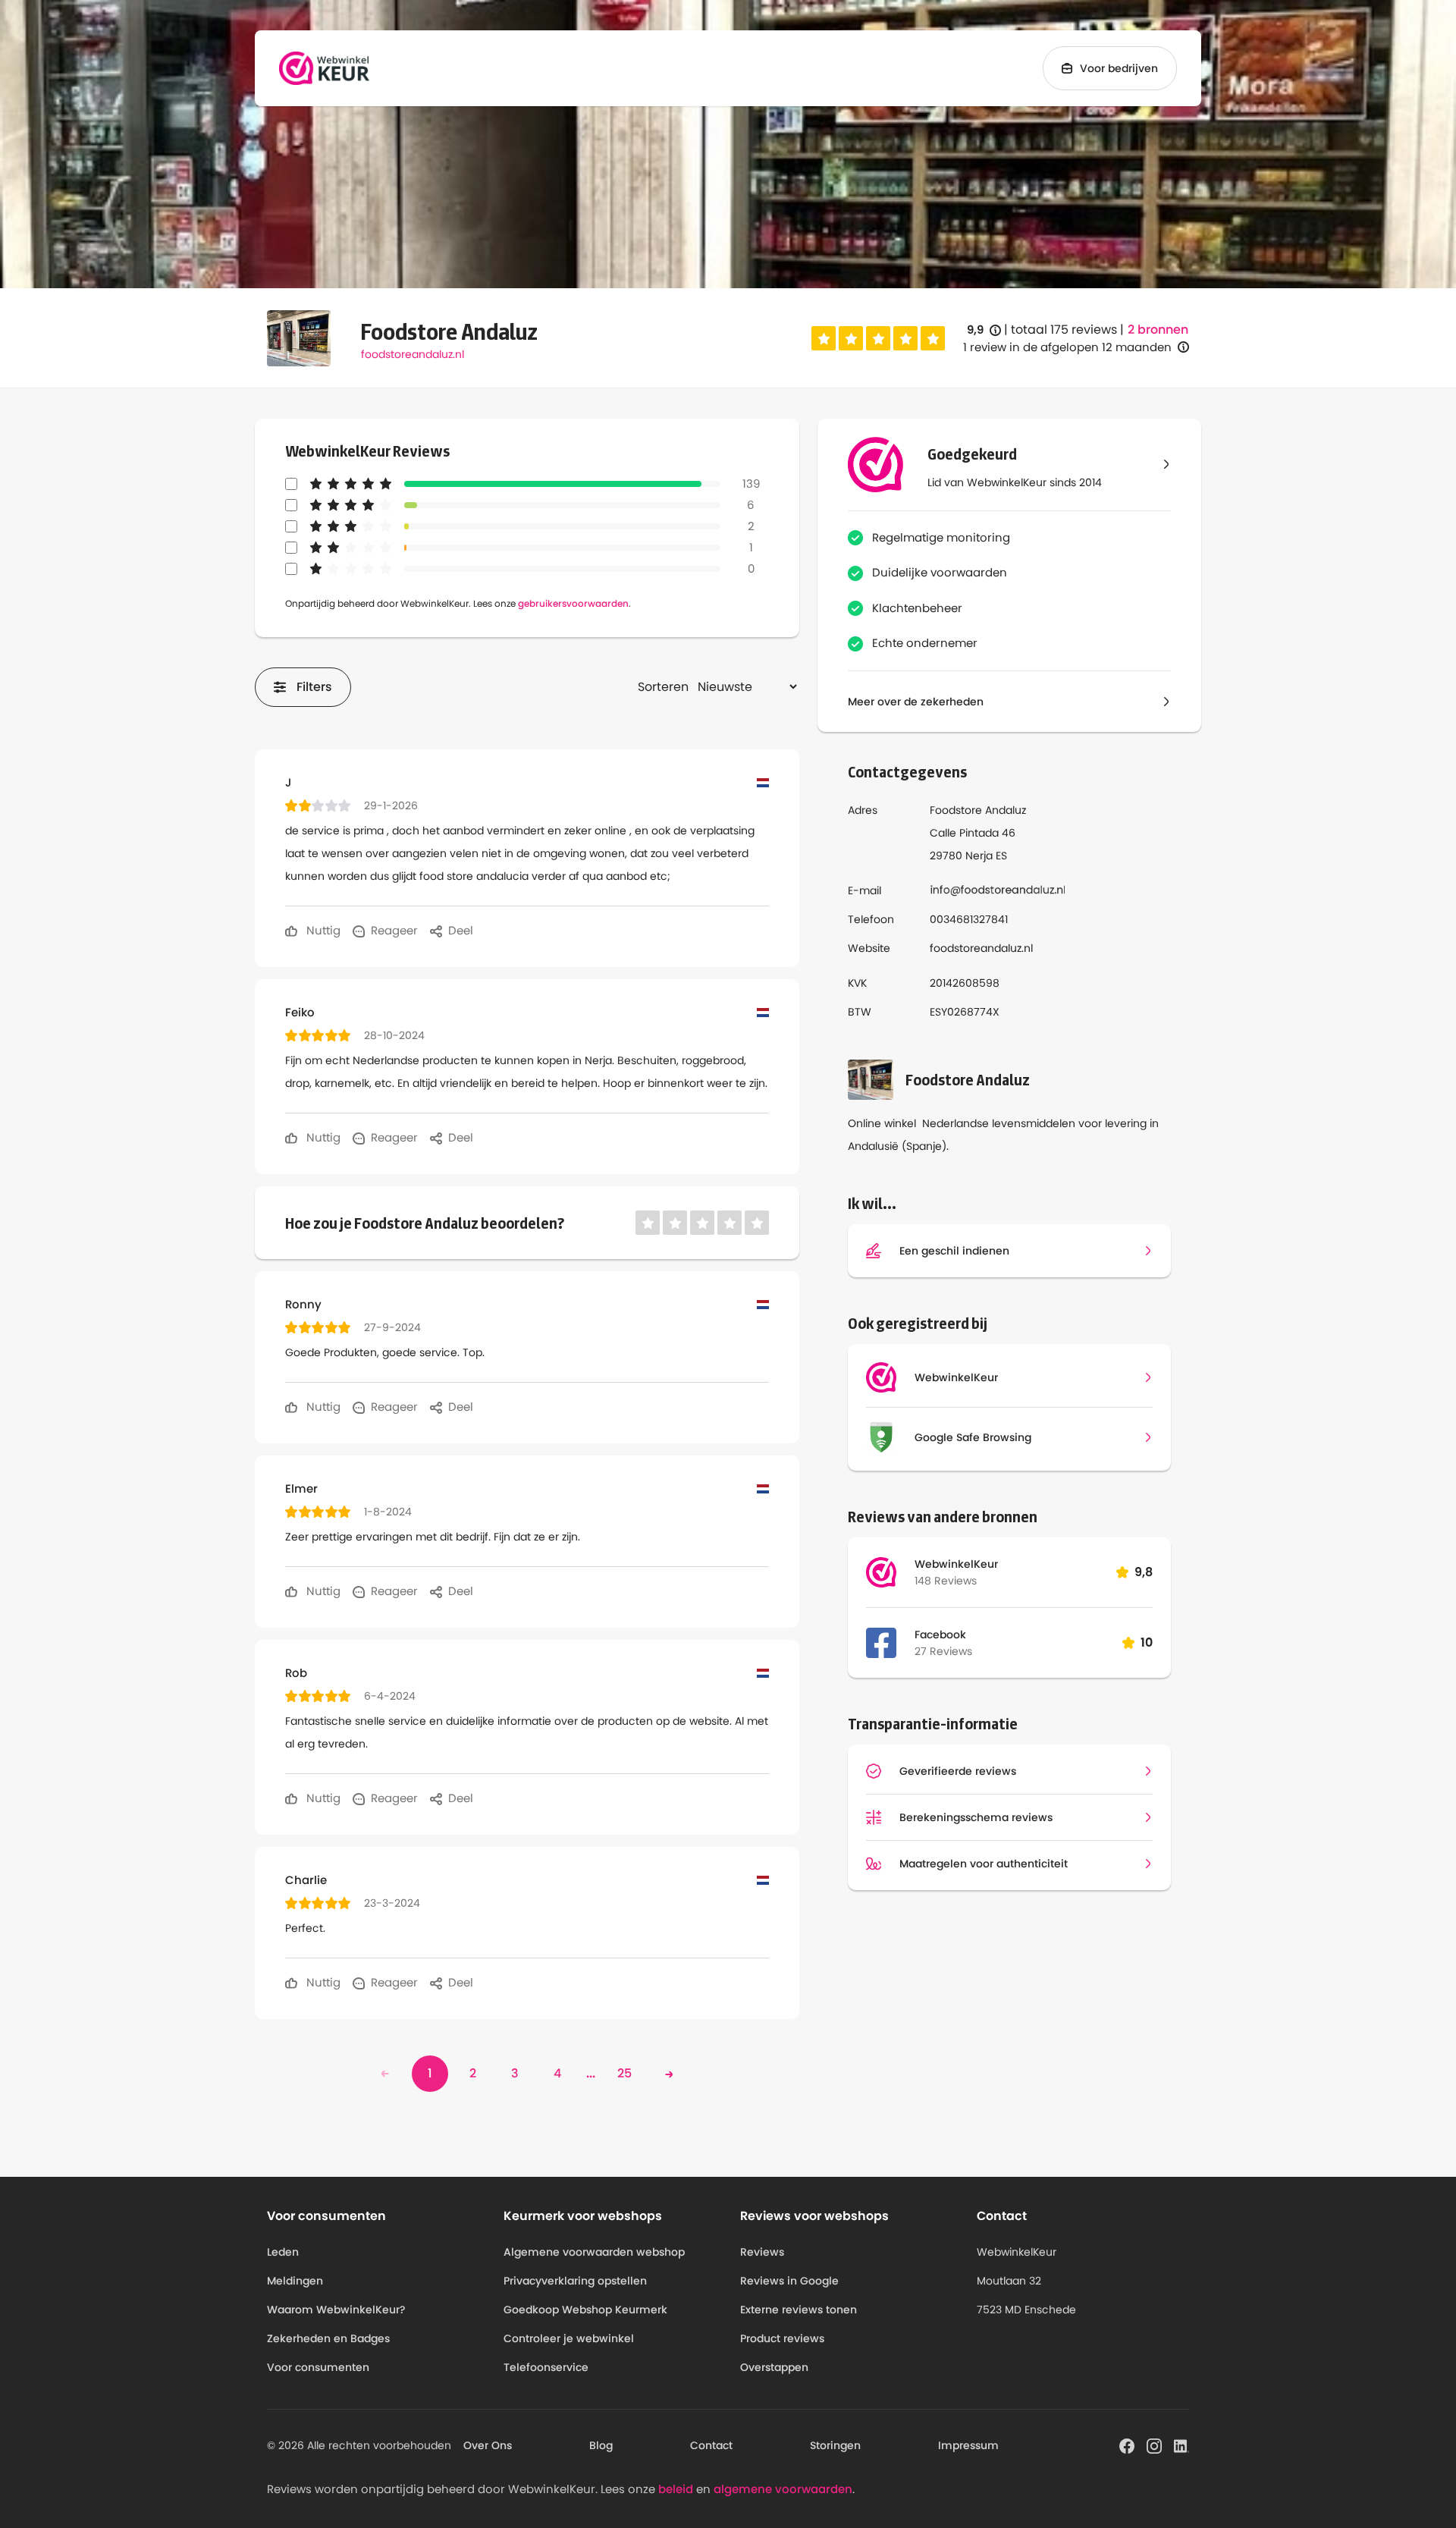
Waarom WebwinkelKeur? (336, 2310)
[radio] (824, 338)
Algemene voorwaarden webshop (594, 2252)
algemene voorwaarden (783, 2489)
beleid (676, 2489)
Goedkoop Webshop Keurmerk (585, 2310)
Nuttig (322, 930)
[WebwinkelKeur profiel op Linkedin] (1181, 2445)
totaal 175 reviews (1064, 330)
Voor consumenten (318, 2367)
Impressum (968, 2445)
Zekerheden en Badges (328, 2338)
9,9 (984, 330)
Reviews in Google (789, 2281)
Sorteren (663, 687)
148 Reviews (946, 1581)
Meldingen (295, 2281)
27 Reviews (943, 1651)
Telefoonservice (546, 2367)
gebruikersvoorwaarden (573, 603)
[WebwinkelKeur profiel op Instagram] (1154, 2445)
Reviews (762, 2252)
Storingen (835, 2445)
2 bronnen (1158, 330)
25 (624, 2073)
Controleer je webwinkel (569, 2338)
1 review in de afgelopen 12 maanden (1067, 347)
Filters (314, 687)
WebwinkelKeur (956, 1564)
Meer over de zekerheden (916, 702)
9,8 (1144, 1572)
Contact (711, 2445)
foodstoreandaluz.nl (413, 354)
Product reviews (782, 2338)
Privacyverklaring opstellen (575, 2281)
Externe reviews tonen (799, 2310)
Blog (601, 2445)
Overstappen (774, 2367)
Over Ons (488, 2445)
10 (1147, 1642)
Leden (283, 2252)
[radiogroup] (878, 338)
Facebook (940, 1635)
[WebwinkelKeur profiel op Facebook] (1127, 2445)
